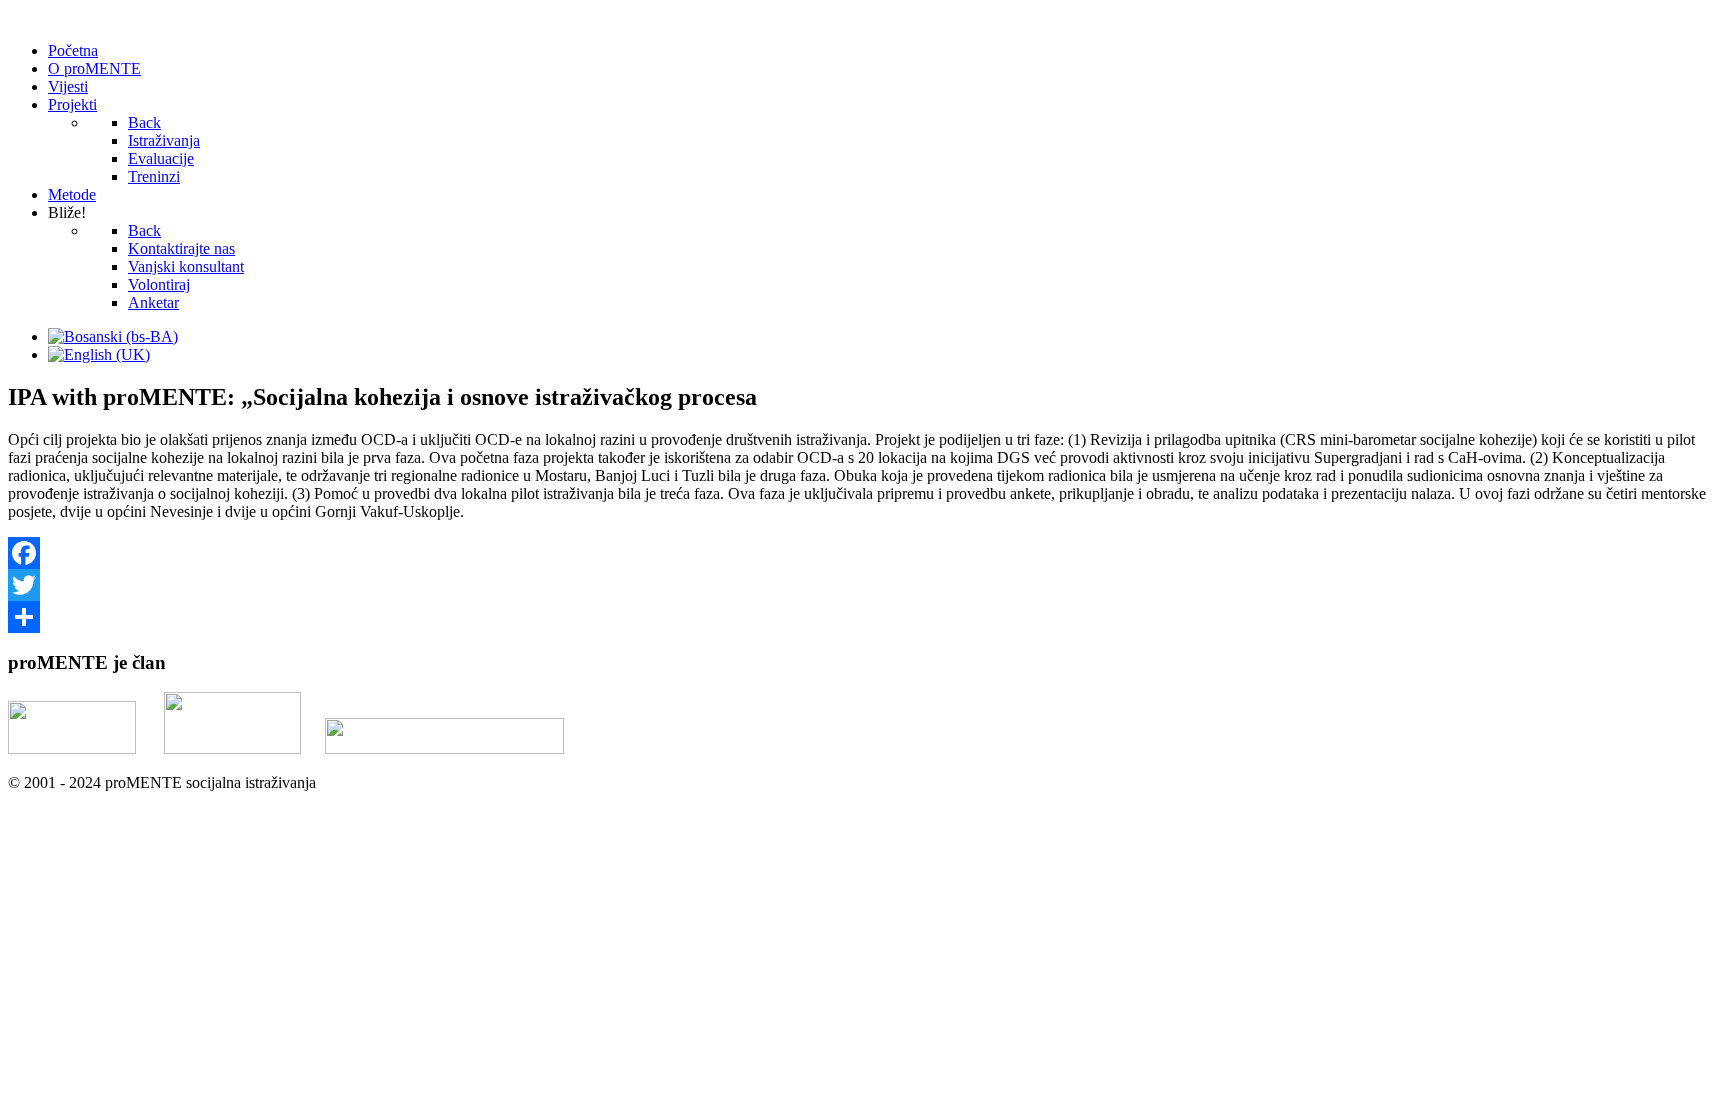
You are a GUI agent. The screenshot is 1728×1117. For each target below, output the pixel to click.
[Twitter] (864, 585)
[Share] (864, 617)
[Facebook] (864, 553)
